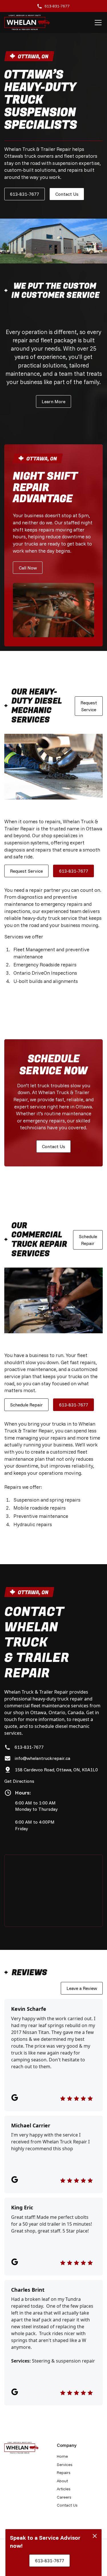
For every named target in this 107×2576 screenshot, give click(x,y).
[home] (27, 22)
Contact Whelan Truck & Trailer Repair (37, 1643)
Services (65, 2465)
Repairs (64, 2473)
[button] (97, 23)
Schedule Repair (88, 1240)
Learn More (53, 401)
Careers (64, 2497)
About (62, 2481)
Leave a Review (82, 1988)
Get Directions (19, 1781)
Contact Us (67, 194)
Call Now (28, 568)
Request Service (89, 706)
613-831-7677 (25, 194)
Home (62, 2456)
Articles (64, 2489)
